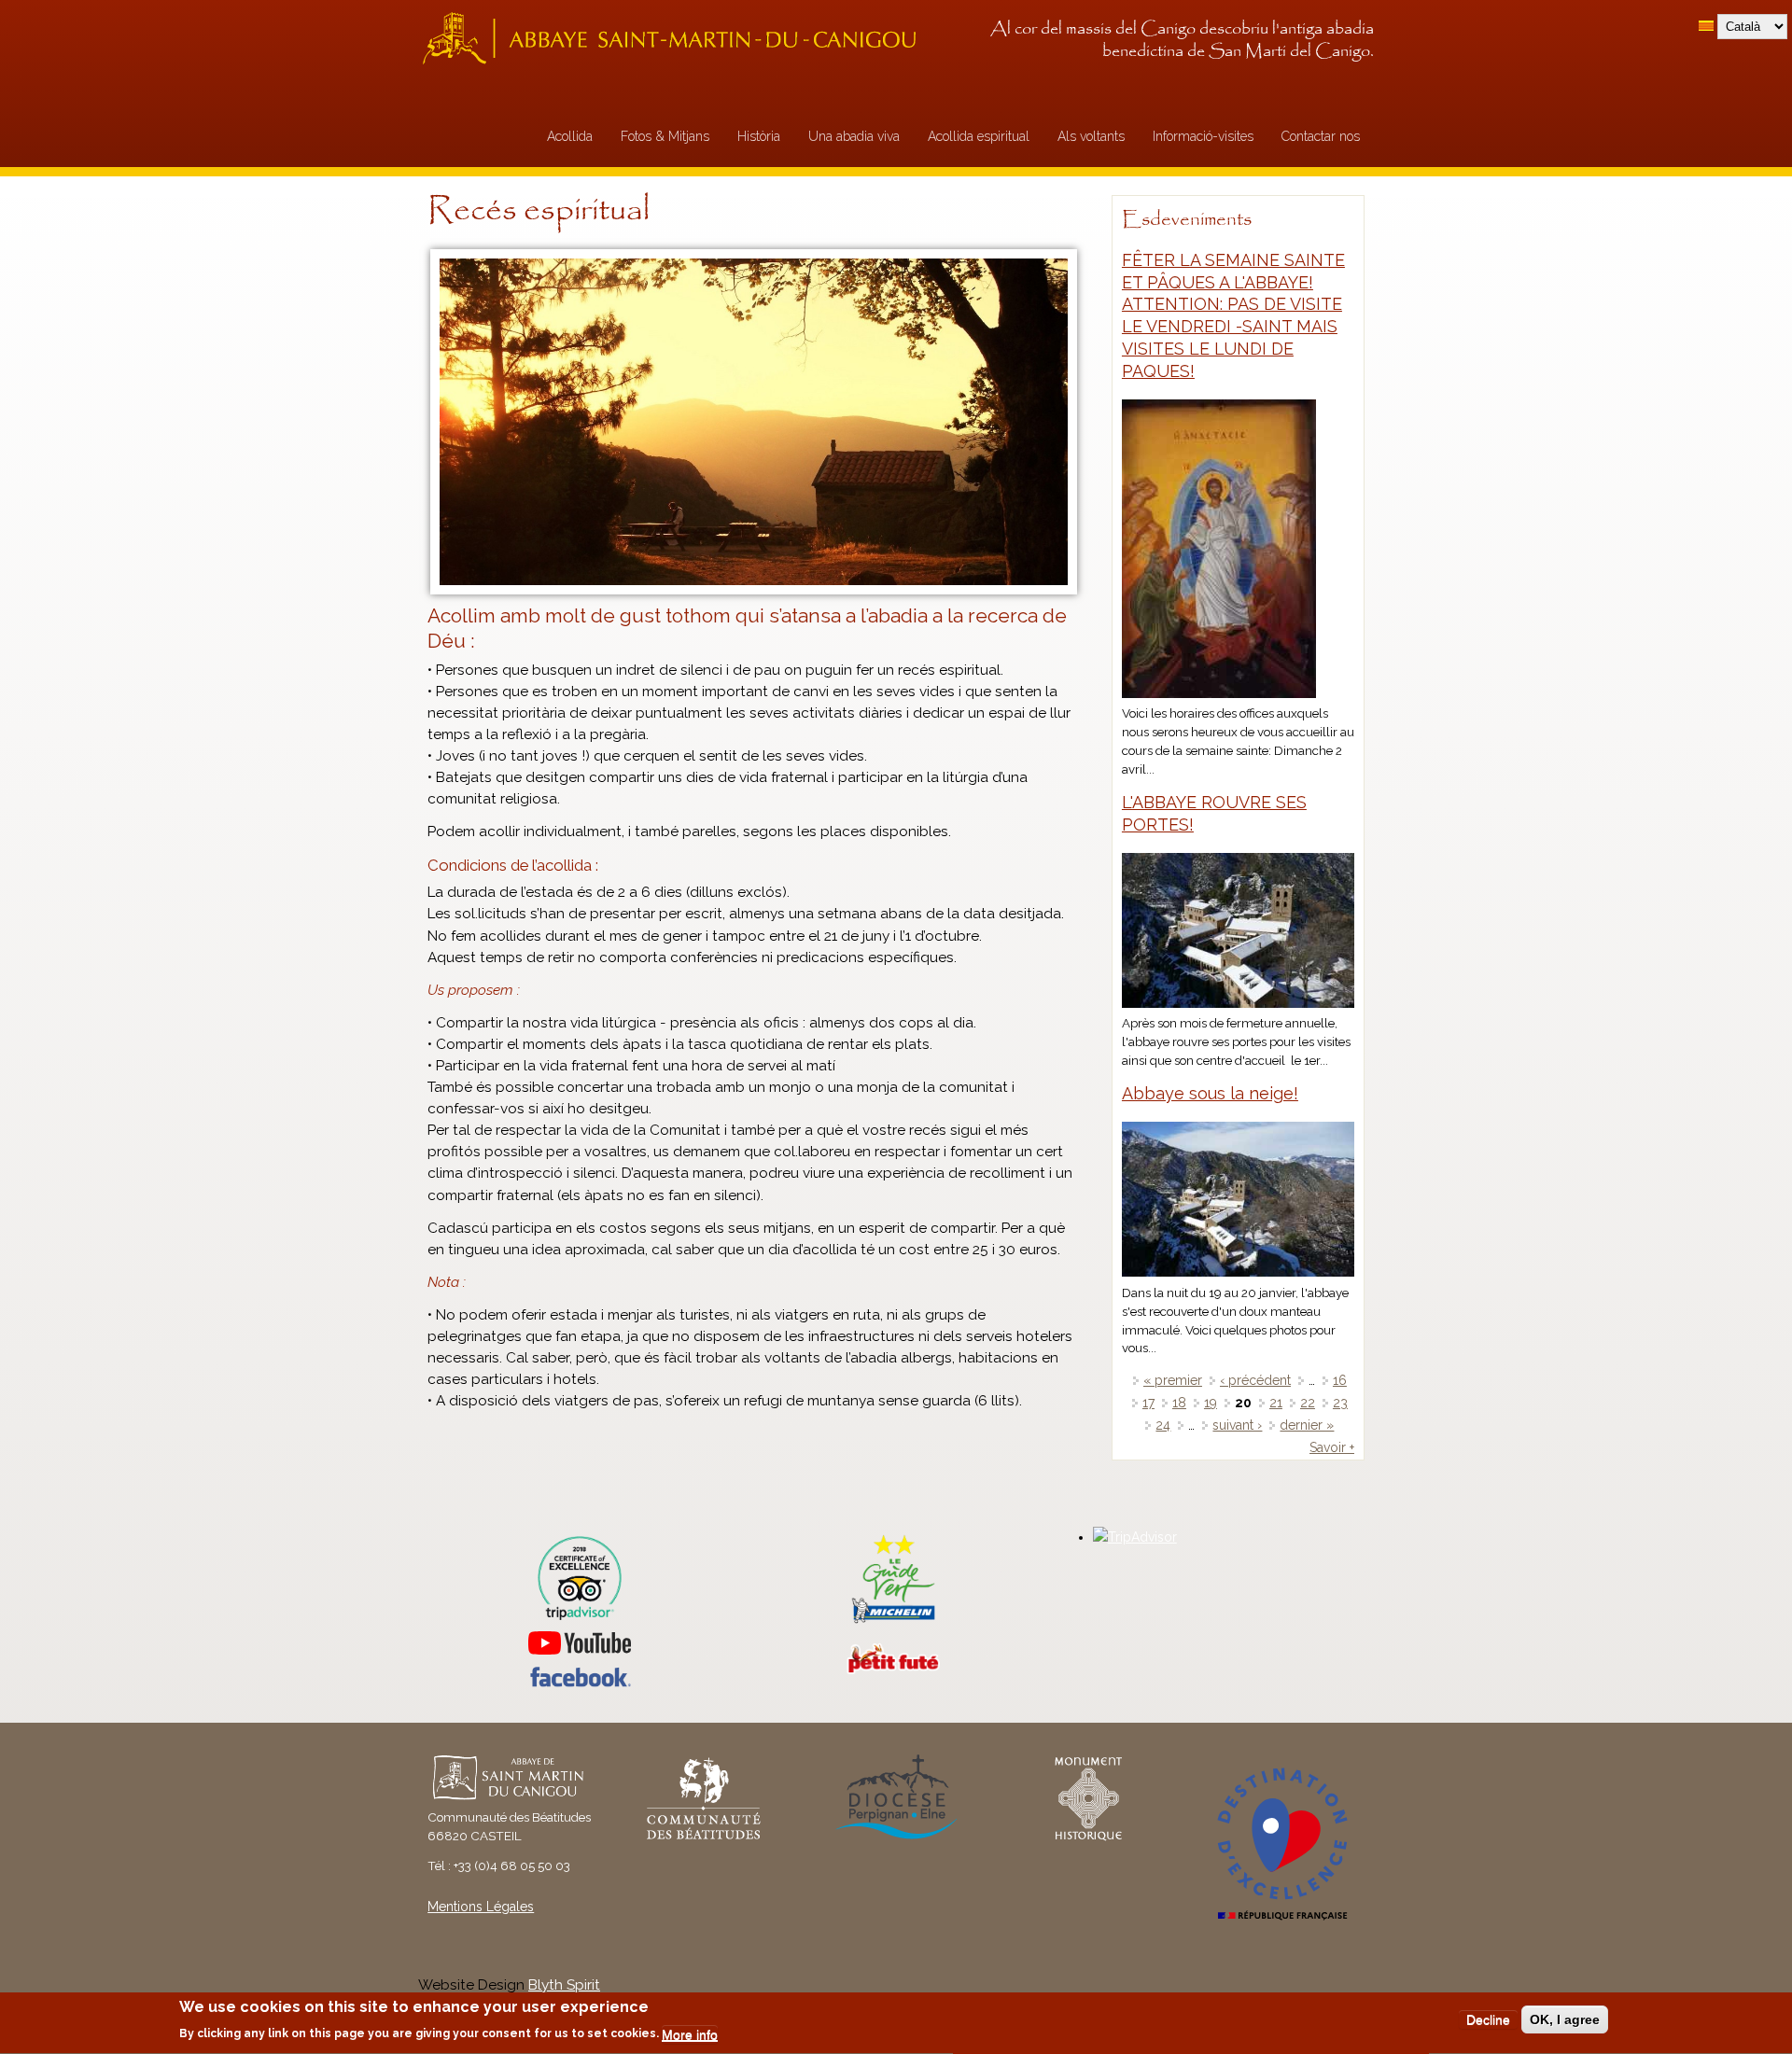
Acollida (570, 136)
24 (1163, 1425)
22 (1308, 1403)
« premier (1173, 1380)
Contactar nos (1321, 136)
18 (1179, 1403)
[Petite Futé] (893, 1670)
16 (1340, 1380)
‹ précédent (1255, 1380)
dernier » (1307, 1425)
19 (1211, 1403)
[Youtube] (580, 1643)
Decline (1488, 2019)
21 (1276, 1403)
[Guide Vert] (893, 1621)
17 (1148, 1403)
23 (1340, 1403)
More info (690, 2034)
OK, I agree (1565, 2019)
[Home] (675, 38)
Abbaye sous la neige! (1210, 1093)
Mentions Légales (481, 1907)
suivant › (1237, 1425)
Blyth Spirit (564, 1985)
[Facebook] (580, 1683)
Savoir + (1332, 1447)
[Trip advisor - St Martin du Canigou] (580, 1579)
